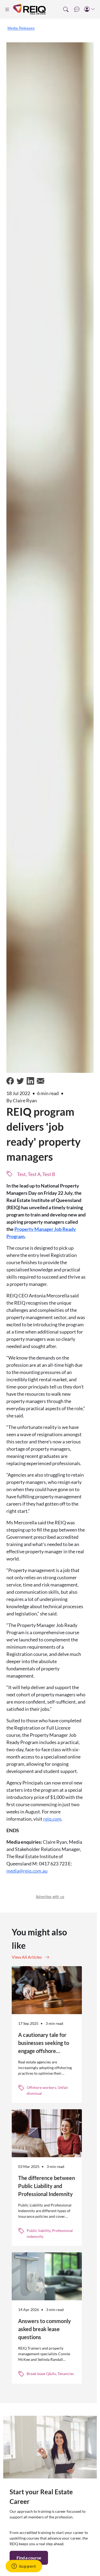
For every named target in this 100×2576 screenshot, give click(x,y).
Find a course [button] (29, 2558)
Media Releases (21, 28)
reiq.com (52, 1819)
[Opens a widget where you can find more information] (24, 2567)
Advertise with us (50, 1896)
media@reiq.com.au (27, 1871)
